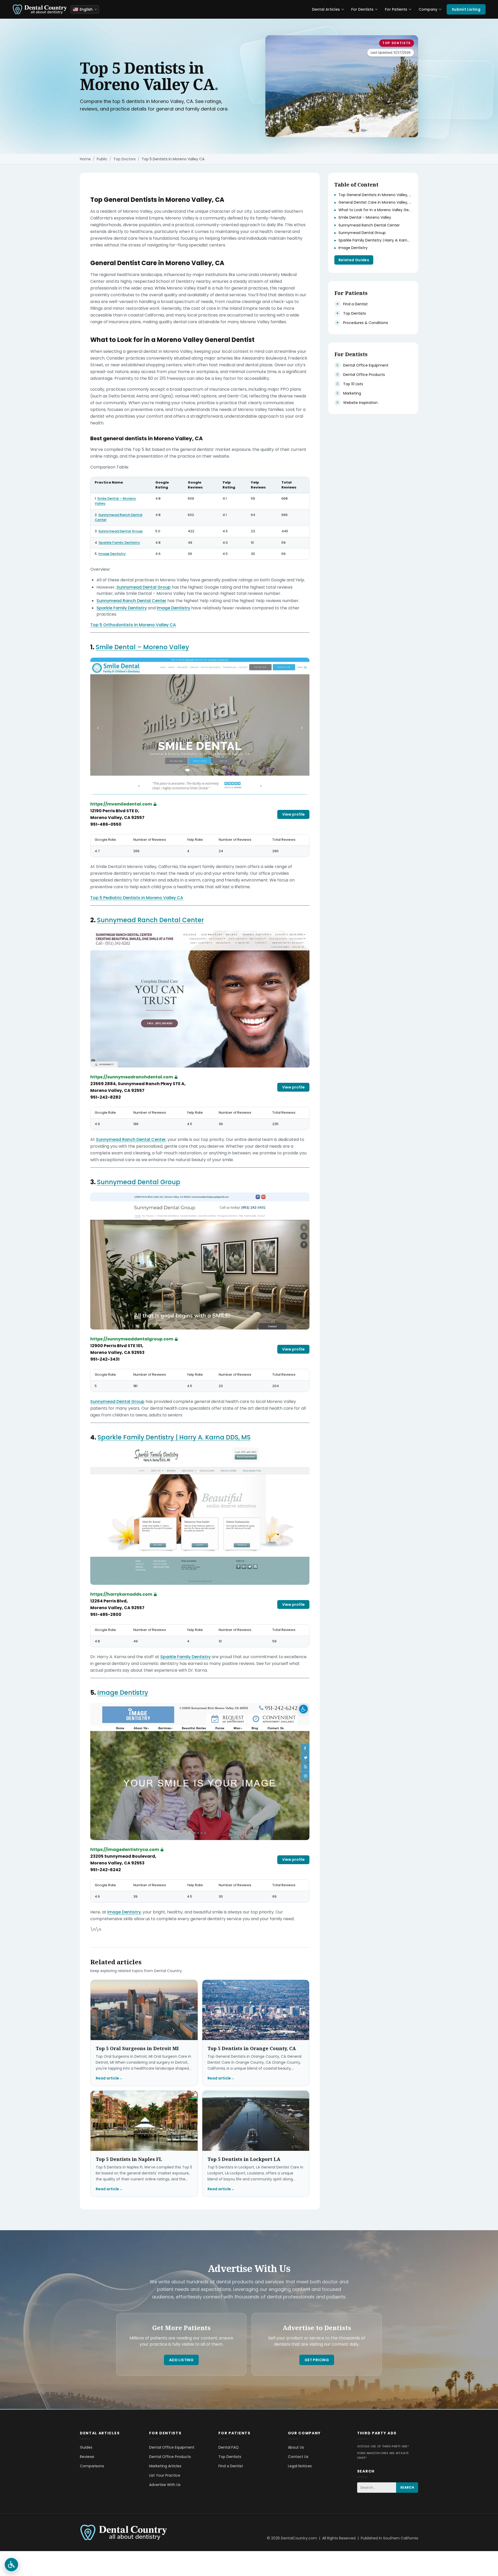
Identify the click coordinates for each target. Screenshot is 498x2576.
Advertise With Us (165, 2485)
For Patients (396, 9)
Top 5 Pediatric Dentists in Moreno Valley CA (137, 898)
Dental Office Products (170, 2457)
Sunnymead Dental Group (120, 531)
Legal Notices (300, 2466)
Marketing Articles (165, 2466)
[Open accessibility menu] (11, 2565)
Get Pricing (317, 2360)
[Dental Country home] (40, 9)
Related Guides (354, 260)
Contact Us (298, 2457)
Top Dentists (397, 43)
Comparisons (92, 2466)
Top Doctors (125, 159)
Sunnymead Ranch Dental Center (119, 517)
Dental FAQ (229, 2447)
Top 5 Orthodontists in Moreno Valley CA (133, 625)
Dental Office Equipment (172, 2447)
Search (407, 2487)
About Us (296, 2447)
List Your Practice (165, 2475)
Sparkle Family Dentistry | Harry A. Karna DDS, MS (174, 1437)
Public (102, 159)
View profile (293, 814)
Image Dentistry (112, 554)
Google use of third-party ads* (383, 2446)
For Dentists (362, 9)
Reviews (87, 2457)
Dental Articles (326, 9)
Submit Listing (466, 9)
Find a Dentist (231, 2466)
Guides (86, 2447)
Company (428, 9)
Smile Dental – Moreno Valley (115, 501)
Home (85, 159)
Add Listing (181, 2360)
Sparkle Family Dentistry (119, 543)
